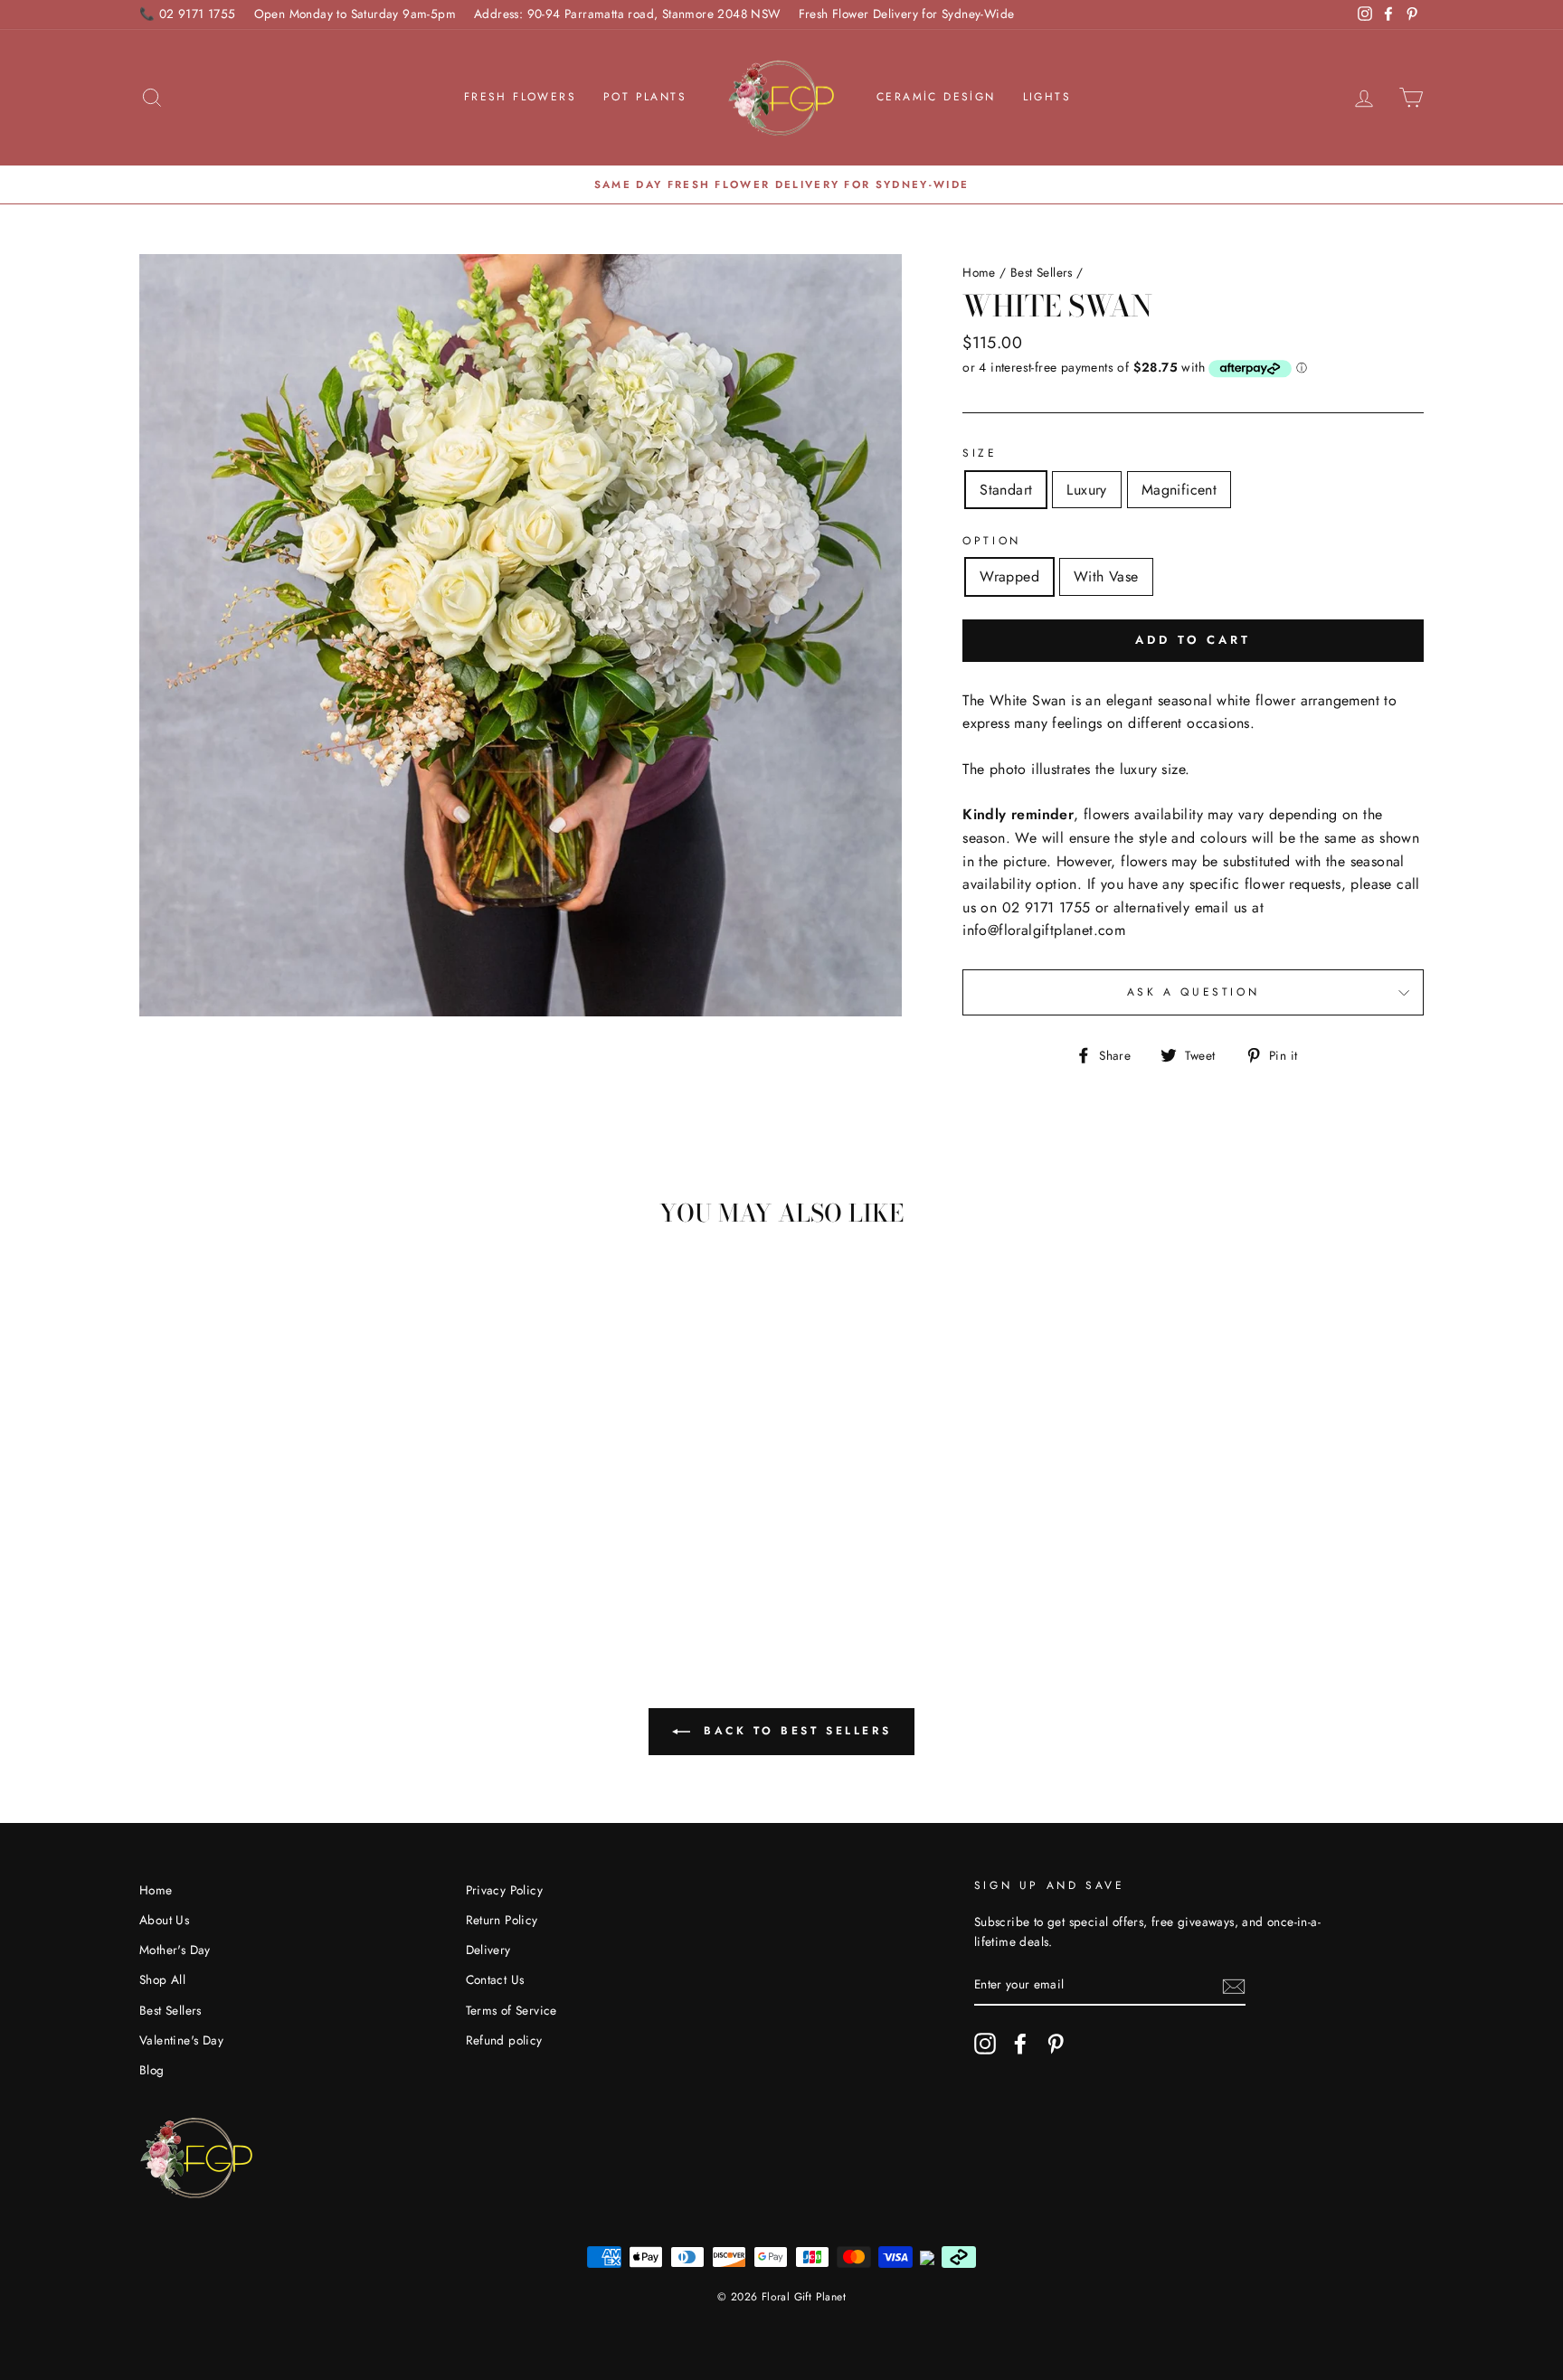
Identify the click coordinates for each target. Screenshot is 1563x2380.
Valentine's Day (181, 2040)
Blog (152, 2070)
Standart (1006, 490)
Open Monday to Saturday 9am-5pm (355, 14)
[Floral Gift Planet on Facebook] (1020, 2044)
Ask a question (1193, 992)
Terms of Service (512, 2010)
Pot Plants (645, 97)
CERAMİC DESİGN (936, 97)
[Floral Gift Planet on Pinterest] (1056, 2044)
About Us (164, 1920)
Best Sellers (1042, 272)
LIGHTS (1047, 97)
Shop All (162, 1979)
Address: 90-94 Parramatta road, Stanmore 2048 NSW (627, 14)
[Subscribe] (1234, 1985)
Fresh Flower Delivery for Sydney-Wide (907, 14)
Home (979, 272)
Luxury (1086, 490)
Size (980, 453)
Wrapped (1009, 576)
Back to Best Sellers (795, 1731)
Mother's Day (175, 1950)
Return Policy (502, 1920)
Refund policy (504, 2040)
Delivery (488, 1950)
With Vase (1106, 576)
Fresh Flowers (520, 97)
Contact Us (495, 1979)
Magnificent (1179, 490)
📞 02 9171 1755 (188, 14)
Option (992, 541)
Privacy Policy (505, 1890)
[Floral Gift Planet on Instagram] (985, 2044)
